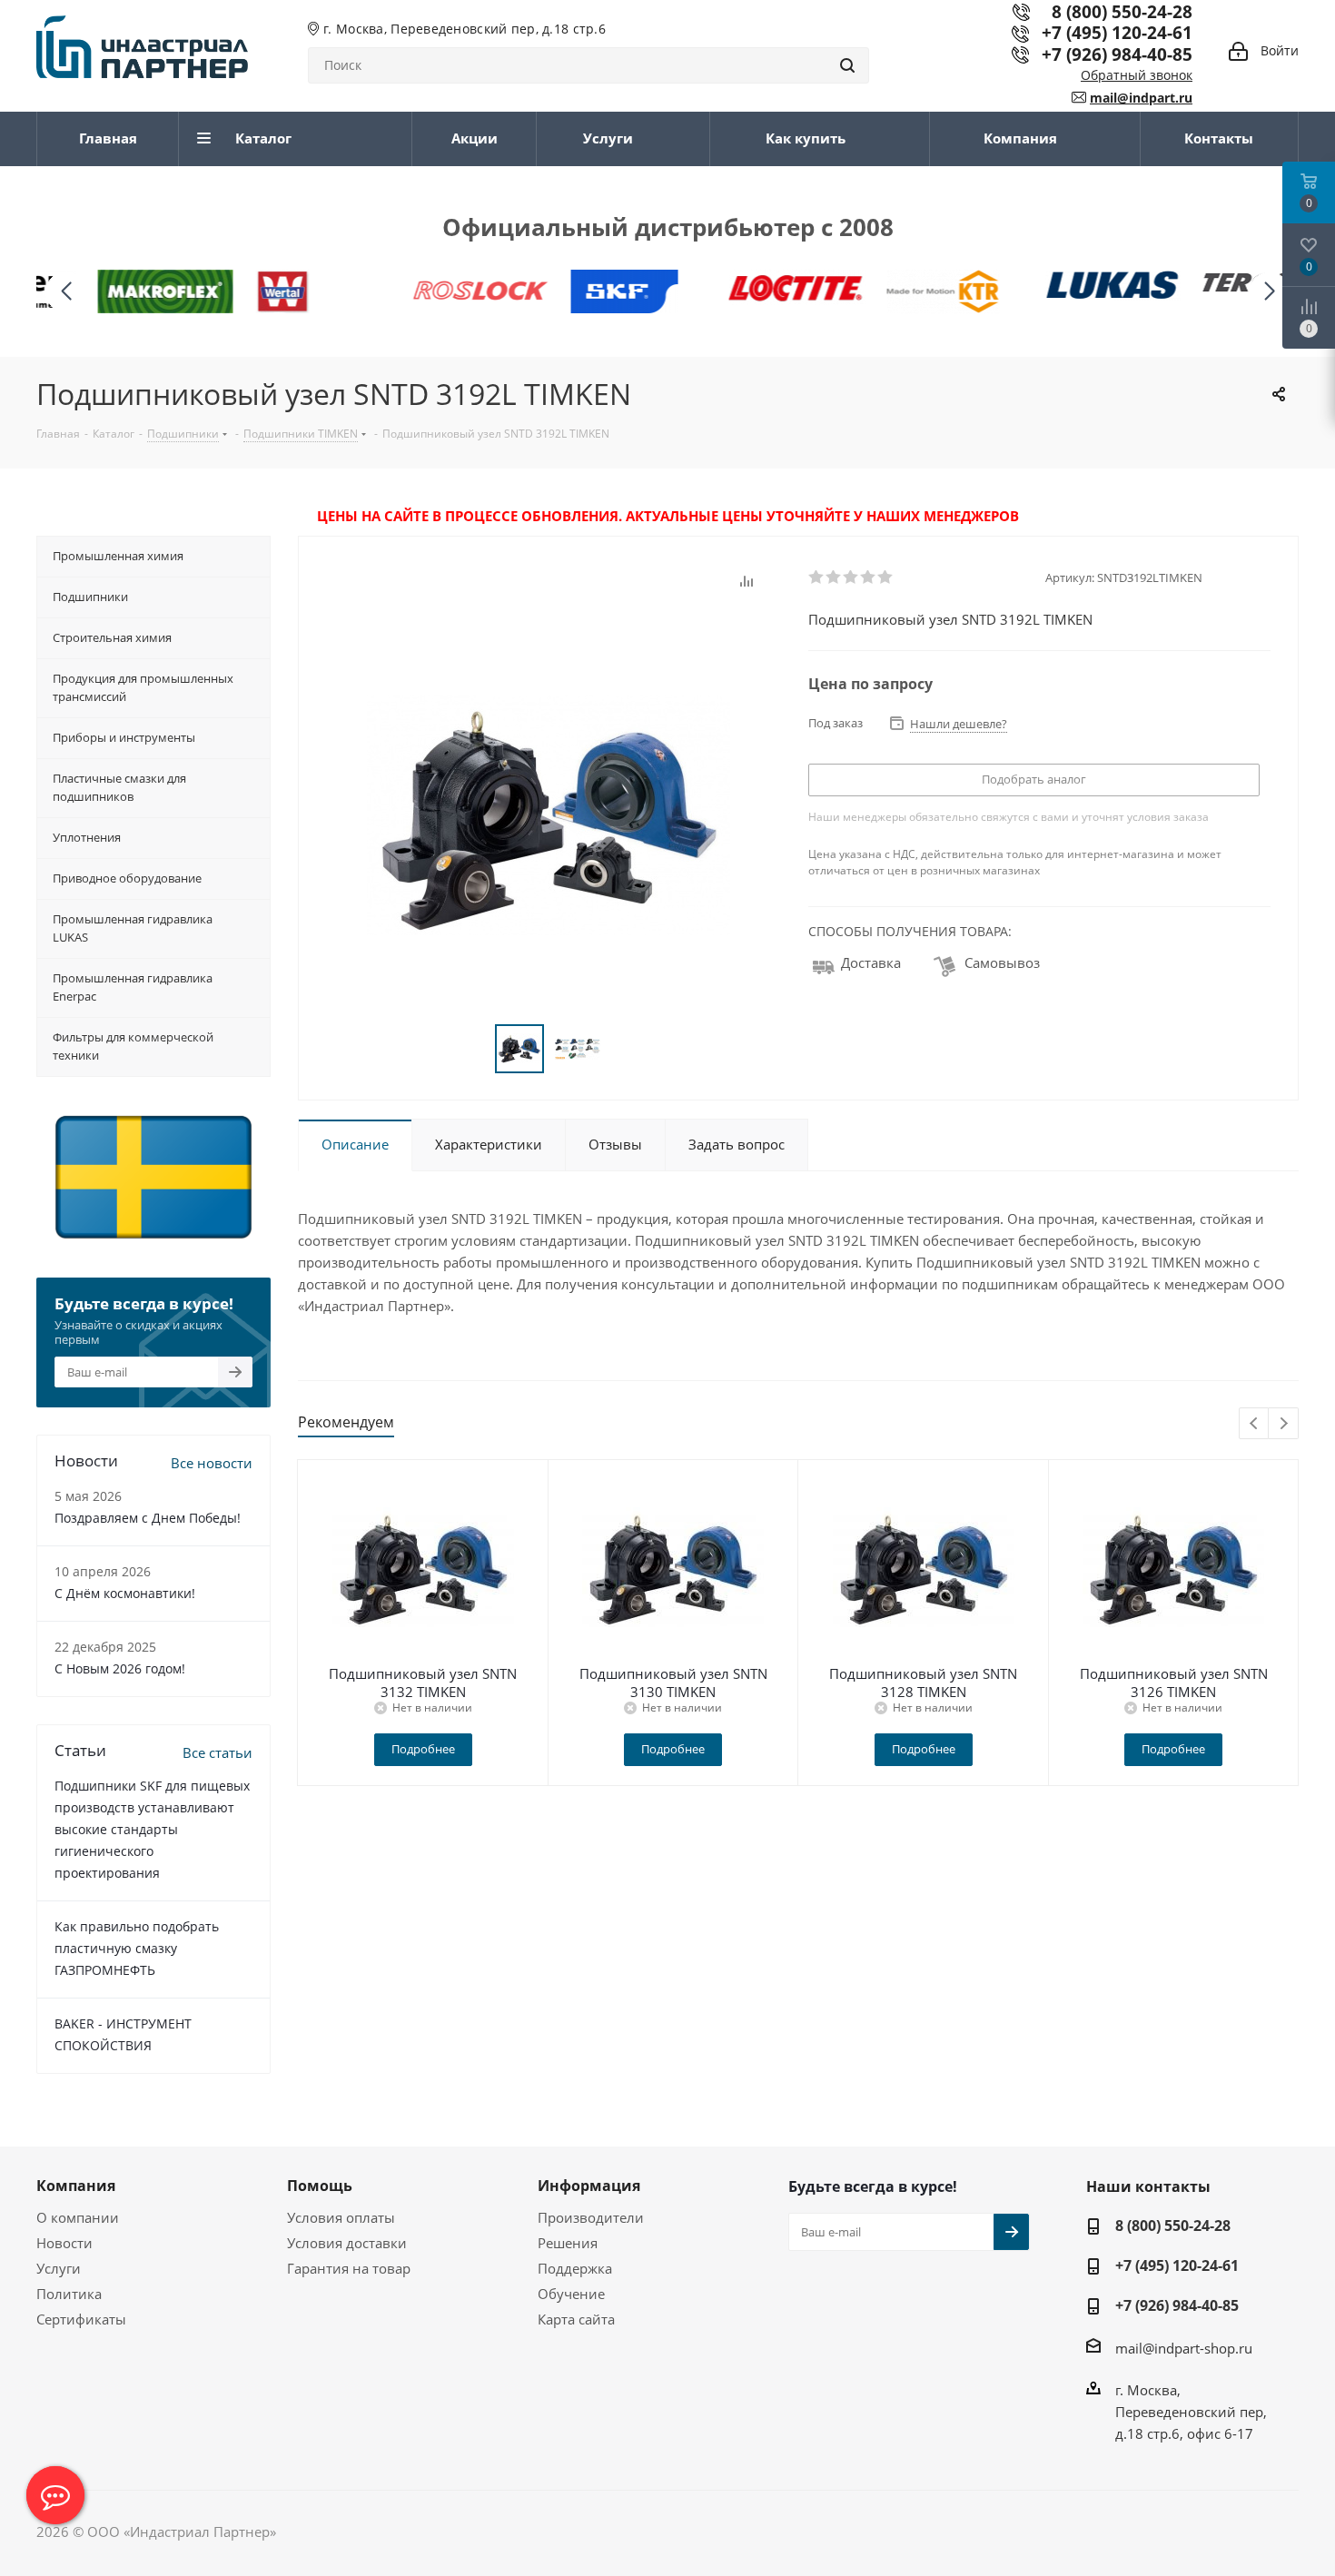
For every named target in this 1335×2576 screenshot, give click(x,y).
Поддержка (575, 2268)
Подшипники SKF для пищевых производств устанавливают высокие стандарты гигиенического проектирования (152, 1829)
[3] (851, 577)
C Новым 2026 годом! (120, 1668)
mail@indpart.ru (1141, 98)
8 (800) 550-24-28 (1173, 2226)
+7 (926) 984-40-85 (1117, 54)
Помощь (320, 2186)
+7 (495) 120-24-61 (1117, 32)
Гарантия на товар (349, 2268)
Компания (76, 2186)
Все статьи (218, 1752)
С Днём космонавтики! (125, 1593)
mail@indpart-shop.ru (1184, 2348)
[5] (886, 577)
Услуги (59, 2268)
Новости (64, 2243)
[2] (834, 577)
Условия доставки (347, 2243)
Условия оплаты (341, 2217)
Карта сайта (576, 2319)
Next (1284, 1424)
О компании (78, 2217)
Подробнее (423, 1749)
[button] (1269, 292)
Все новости (212, 1463)
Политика (69, 2294)
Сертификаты (81, 2319)
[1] (817, 577)
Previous (1255, 1424)
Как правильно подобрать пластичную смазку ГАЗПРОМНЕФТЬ (137, 1948)
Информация (589, 2186)
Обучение (571, 2294)
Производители (591, 2217)
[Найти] (847, 65)
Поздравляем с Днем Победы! (148, 1518)
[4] (869, 577)
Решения (568, 2243)
